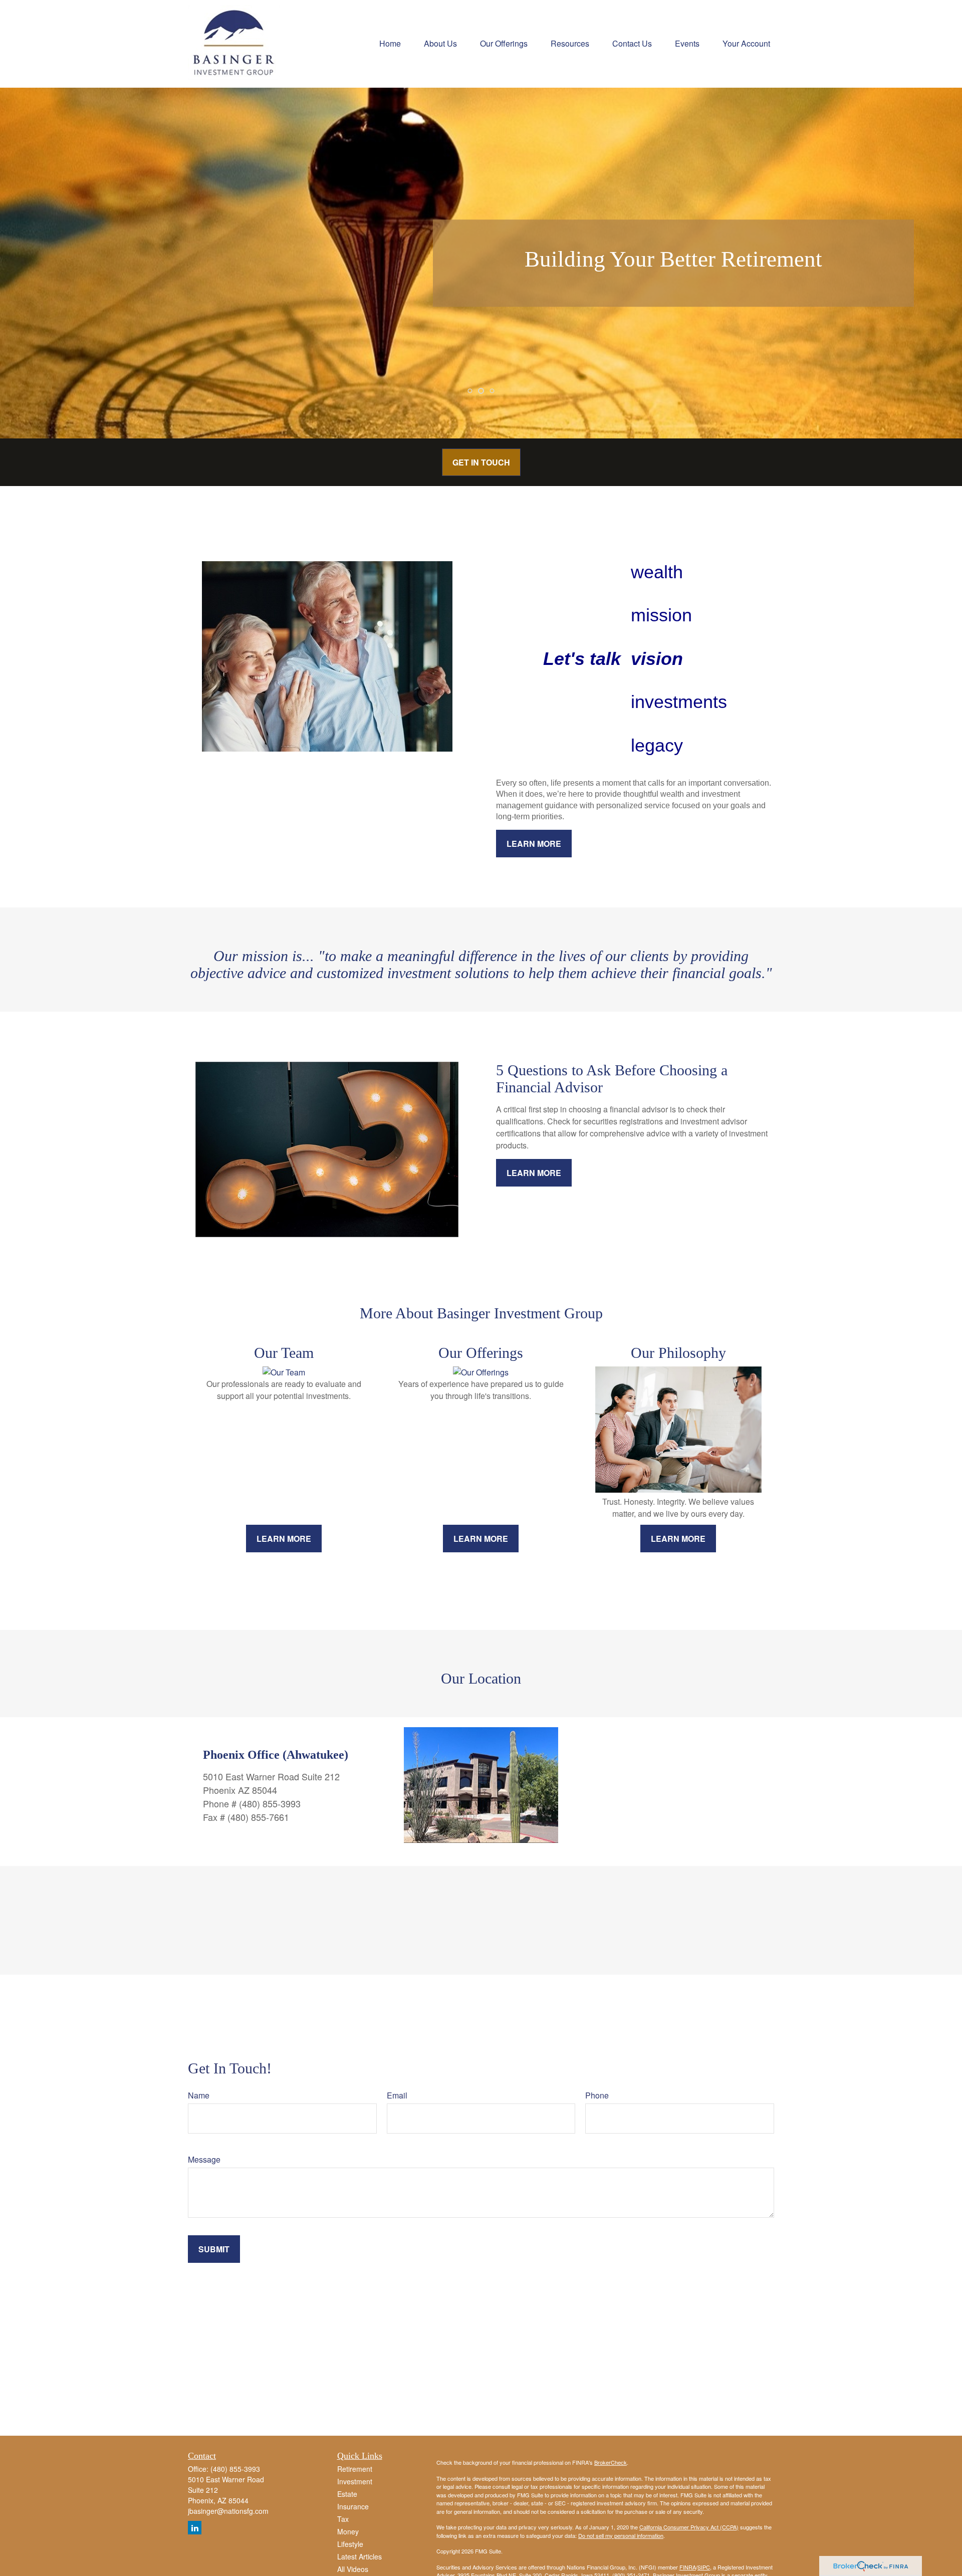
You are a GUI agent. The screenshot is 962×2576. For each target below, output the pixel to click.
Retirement (355, 2469)
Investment (355, 2481)
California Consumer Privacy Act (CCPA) (689, 2527)
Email (397, 2095)
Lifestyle (350, 2544)
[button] (390, 42)
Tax (343, 2519)
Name (199, 2095)
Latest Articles (359, 2556)
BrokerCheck (611, 2462)
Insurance (353, 2506)
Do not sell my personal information (621, 2535)
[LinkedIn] (195, 2528)
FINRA (688, 2567)
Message (204, 2159)
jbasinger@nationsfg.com (228, 2511)
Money (348, 2531)
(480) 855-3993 (235, 2469)
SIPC (704, 2567)
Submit (214, 2249)
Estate (347, 2494)
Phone (597, 2095)
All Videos (353, 2569)
